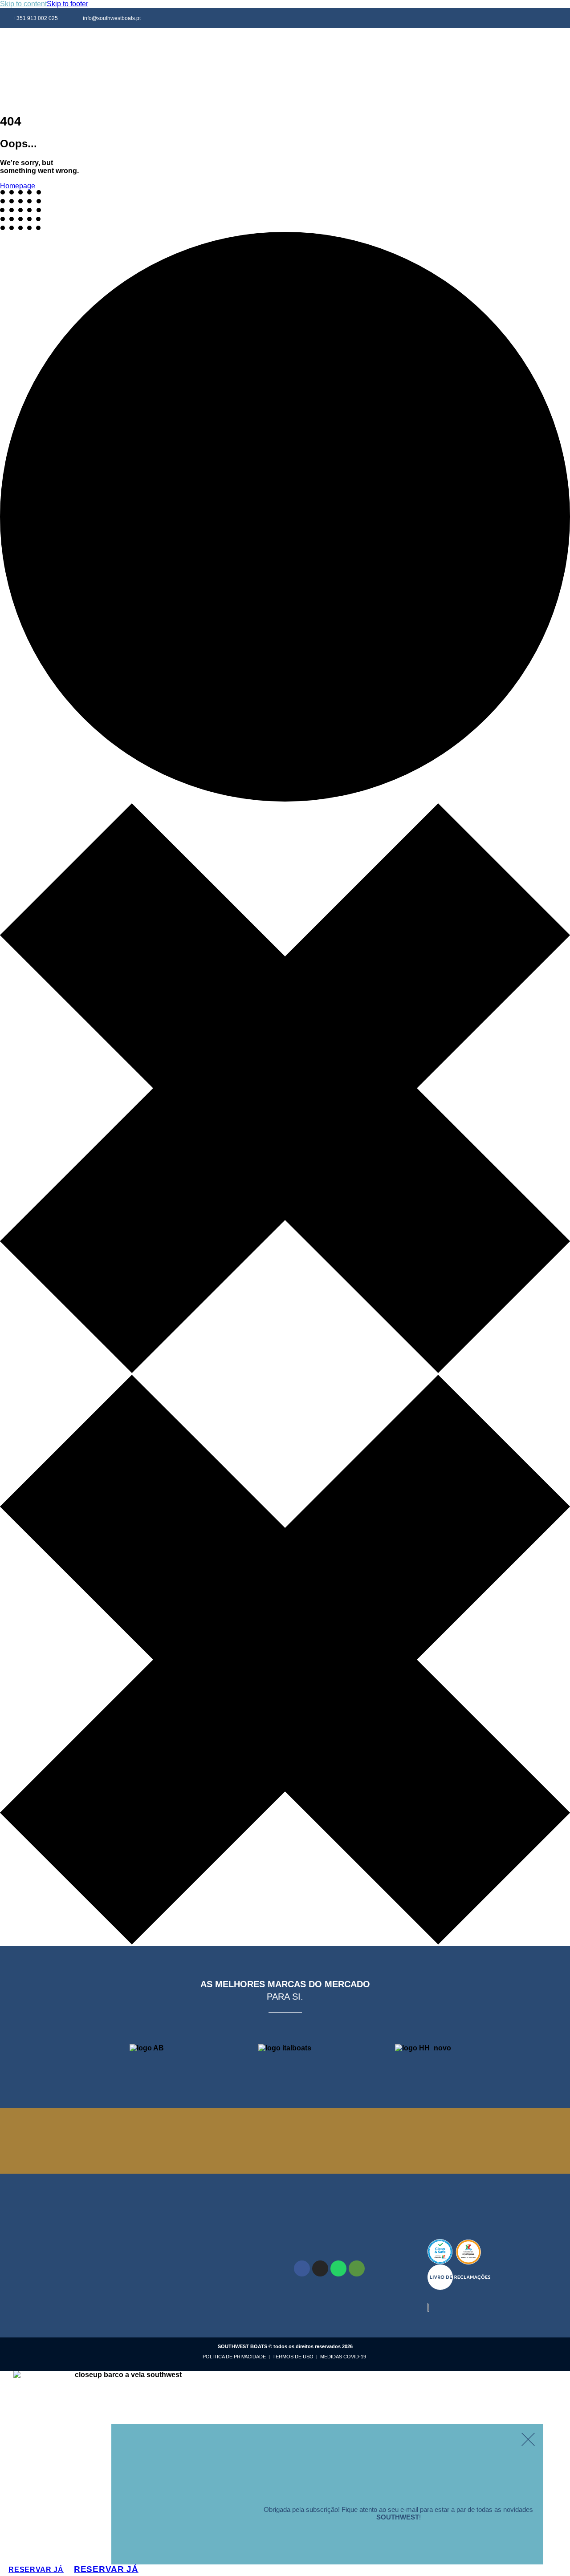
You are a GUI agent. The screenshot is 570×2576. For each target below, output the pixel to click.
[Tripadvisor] (357, 2268)
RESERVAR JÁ (106, 2569)
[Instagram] (540, 18)
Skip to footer (67, 4)
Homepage (18, 186)
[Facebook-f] (520, 18)
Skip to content (23, 4)
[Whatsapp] (560, 18)
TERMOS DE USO (293, 2357)
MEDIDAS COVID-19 (342, 2357)
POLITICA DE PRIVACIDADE (234, 2357)
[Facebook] (302, 2268)
